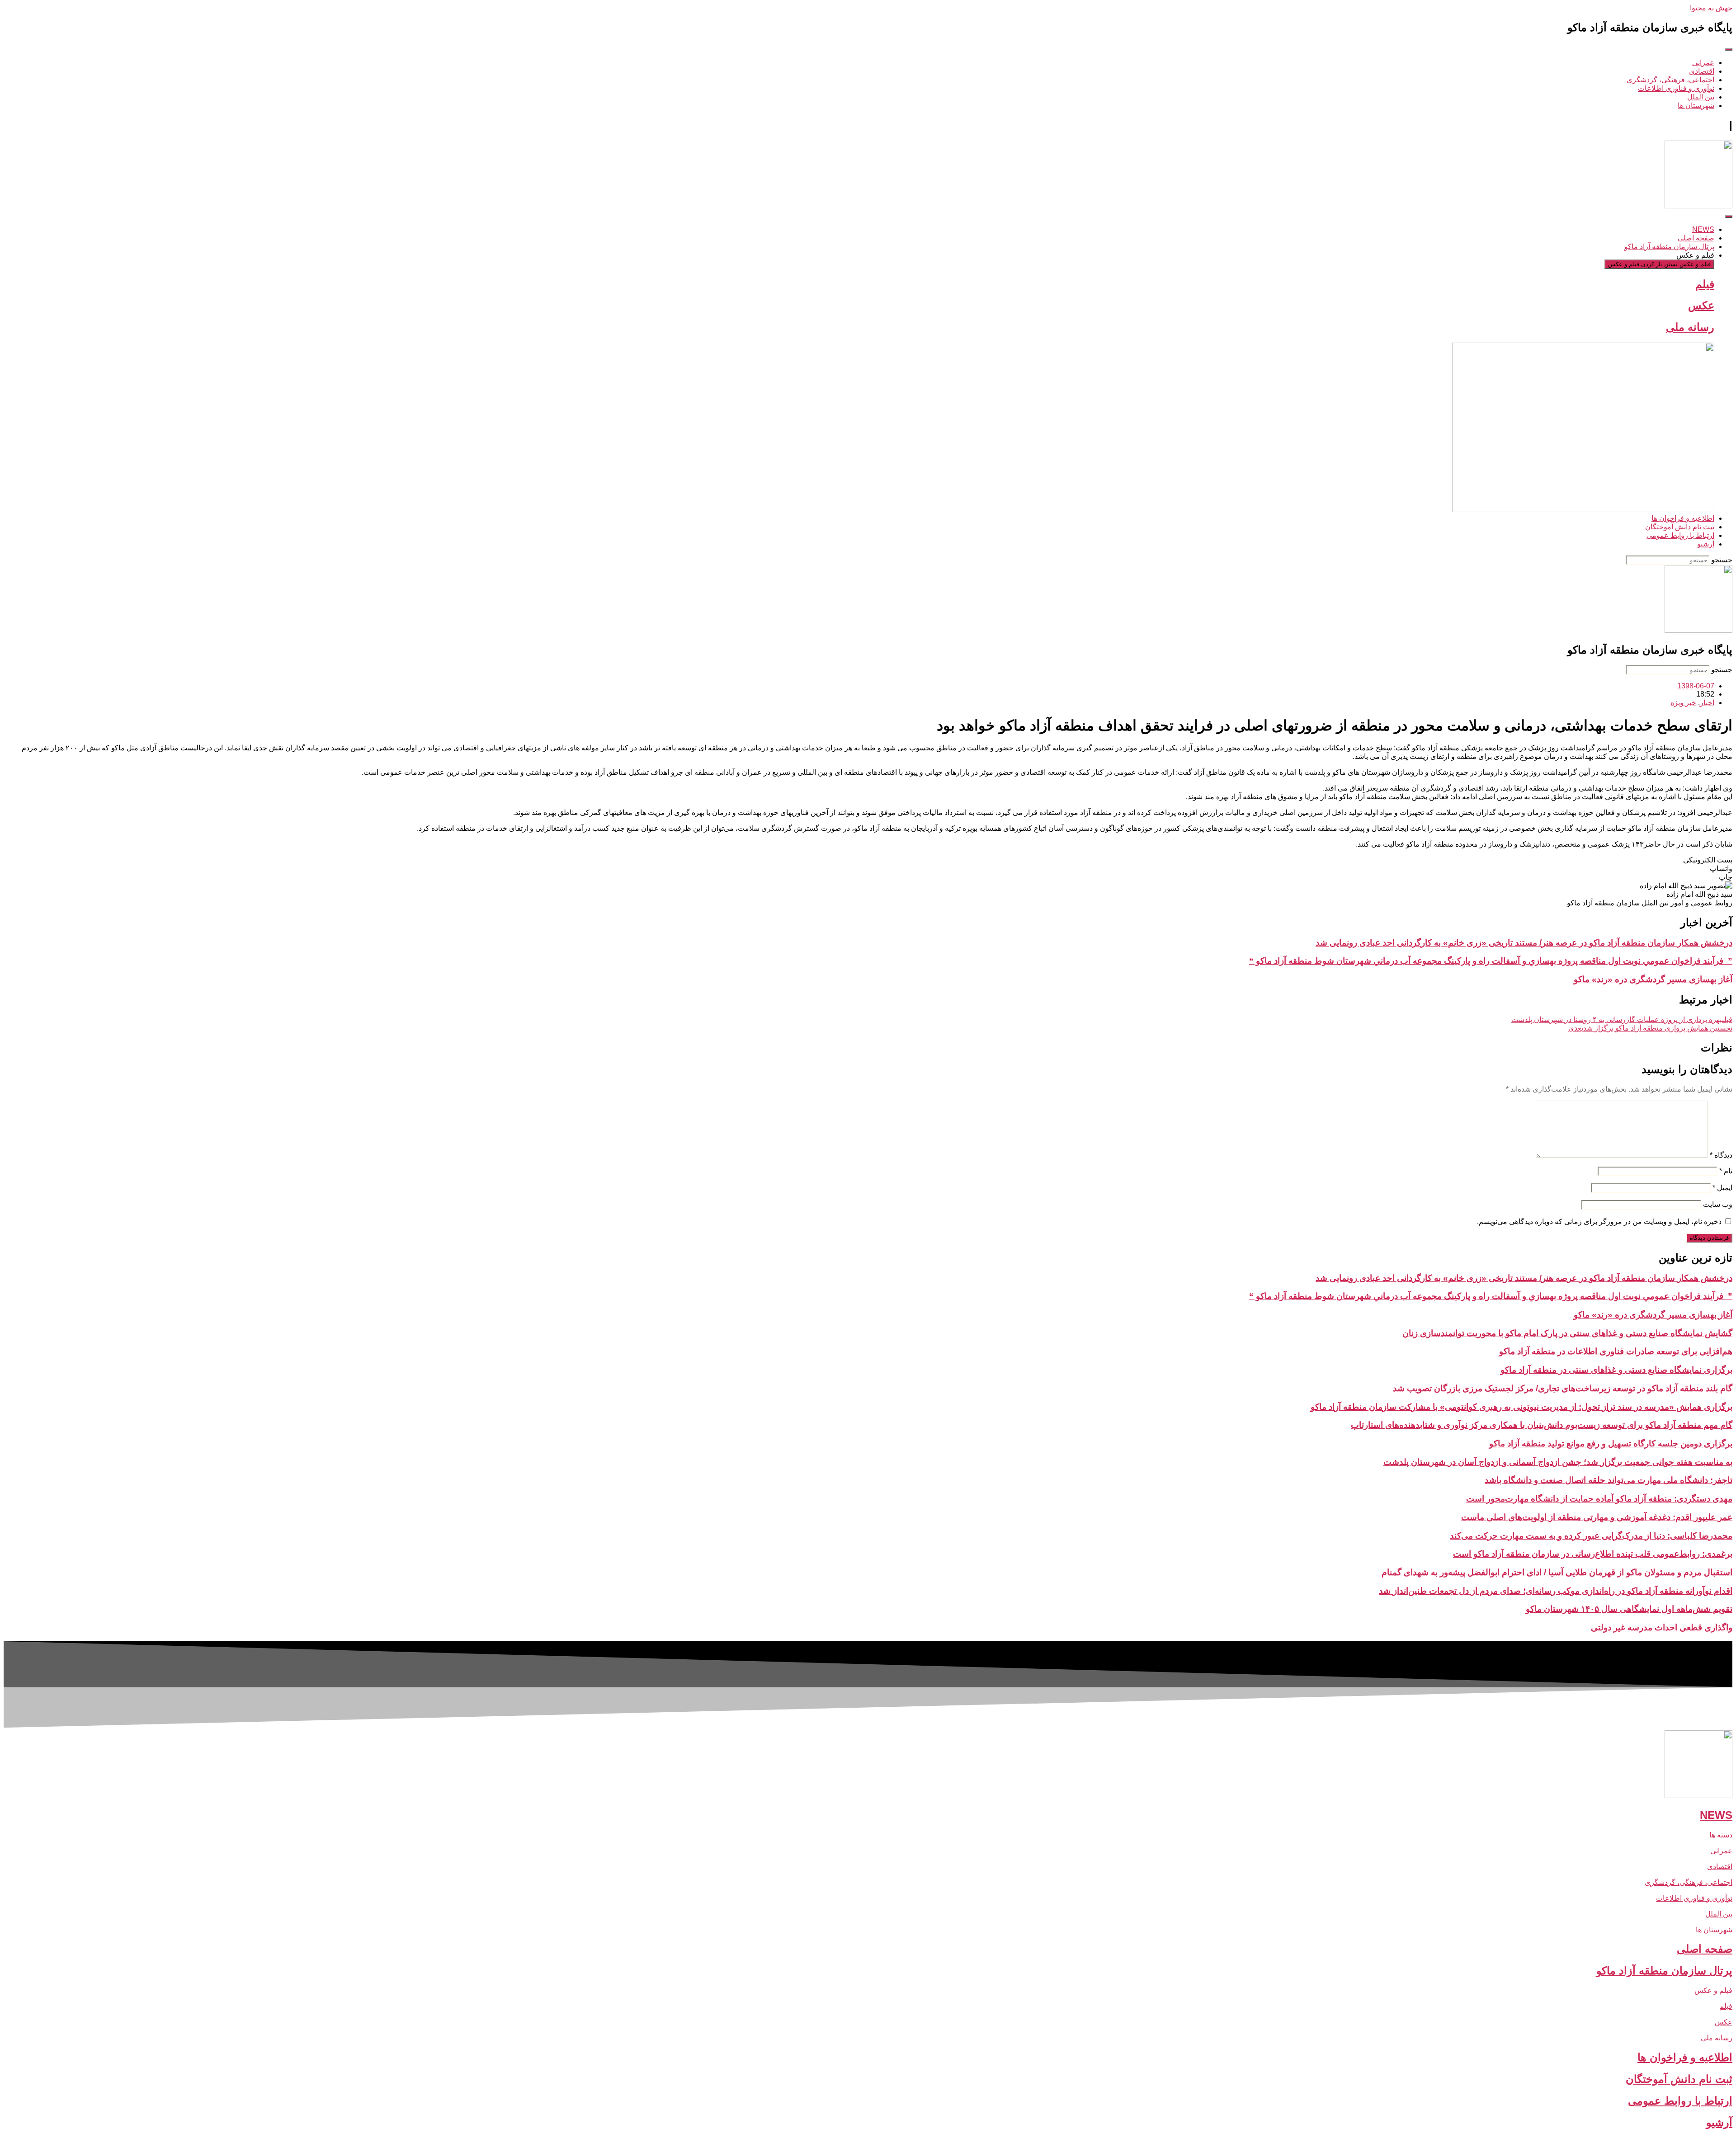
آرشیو (1719, 2122)
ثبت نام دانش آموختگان (1679, 2079)
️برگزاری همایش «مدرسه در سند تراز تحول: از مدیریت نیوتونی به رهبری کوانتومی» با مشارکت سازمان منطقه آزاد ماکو (1521, 1407)
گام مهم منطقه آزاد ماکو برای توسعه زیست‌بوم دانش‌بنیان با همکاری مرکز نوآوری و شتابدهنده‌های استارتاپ (1542, 1425)
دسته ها (1721, 1835)
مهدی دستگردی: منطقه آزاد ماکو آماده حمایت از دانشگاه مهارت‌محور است (1599, 1499)
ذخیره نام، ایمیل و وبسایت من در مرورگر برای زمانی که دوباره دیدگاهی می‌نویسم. (1599, 1222)
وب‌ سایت (1718, 1204)
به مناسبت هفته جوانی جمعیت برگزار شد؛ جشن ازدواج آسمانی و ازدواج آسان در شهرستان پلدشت (1558, 1462)
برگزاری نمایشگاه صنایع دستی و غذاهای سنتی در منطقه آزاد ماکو (1616, 1370)
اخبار (1707, 703)
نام (1726, 1171)
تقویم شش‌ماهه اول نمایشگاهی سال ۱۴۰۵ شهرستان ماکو (1629, 1609)
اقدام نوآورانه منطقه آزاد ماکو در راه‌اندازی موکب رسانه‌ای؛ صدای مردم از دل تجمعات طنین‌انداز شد (1556, 1591)
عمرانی (1721, 1851)
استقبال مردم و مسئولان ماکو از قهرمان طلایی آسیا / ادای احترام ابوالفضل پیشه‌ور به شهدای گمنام (1557, 1572)
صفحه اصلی (1705, 1949)
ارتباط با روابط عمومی (1680, 2101)
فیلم (1705, 284)
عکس (1701, 305)
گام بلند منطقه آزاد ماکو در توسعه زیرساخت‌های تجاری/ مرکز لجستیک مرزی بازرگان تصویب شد (1563, 1388)
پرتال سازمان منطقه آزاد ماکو (1664, 1971)
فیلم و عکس (1713, 1990)
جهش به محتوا (1711, 8)
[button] (868, 860)
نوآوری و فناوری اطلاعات (1694, 1898)
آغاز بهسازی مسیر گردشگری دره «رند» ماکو (1653, 979)
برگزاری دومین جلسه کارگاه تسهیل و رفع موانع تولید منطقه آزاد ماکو (1611, 1443)
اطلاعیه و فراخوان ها (1685, 2057)
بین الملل (1719, 1914)
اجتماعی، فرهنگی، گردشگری (1689, 1882)
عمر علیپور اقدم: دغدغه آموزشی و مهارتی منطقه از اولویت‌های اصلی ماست (1597, 1517)
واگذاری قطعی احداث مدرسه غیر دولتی (1662, 1627)
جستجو (1722, 560)
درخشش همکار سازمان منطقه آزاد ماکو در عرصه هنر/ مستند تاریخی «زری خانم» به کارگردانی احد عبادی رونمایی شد (1524, 943)
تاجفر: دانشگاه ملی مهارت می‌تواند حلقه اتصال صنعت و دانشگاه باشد (1609, 1480)
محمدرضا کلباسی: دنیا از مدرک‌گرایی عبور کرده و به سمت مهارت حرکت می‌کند (1591, 1536)
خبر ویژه (1683, 703)
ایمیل (1722, 1188)
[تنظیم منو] (1729, 49)
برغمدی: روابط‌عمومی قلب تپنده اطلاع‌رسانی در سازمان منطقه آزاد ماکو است (1593, 1554)
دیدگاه (1721, 1155)
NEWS (1716, 1815)
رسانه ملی (1690, 327)
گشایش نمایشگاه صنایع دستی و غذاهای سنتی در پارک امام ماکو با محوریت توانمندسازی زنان (1567, 1333)
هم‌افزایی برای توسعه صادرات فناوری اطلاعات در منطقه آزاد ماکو (1616, 1351)
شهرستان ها (1714, 1930)
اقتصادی (1720, 1867)
